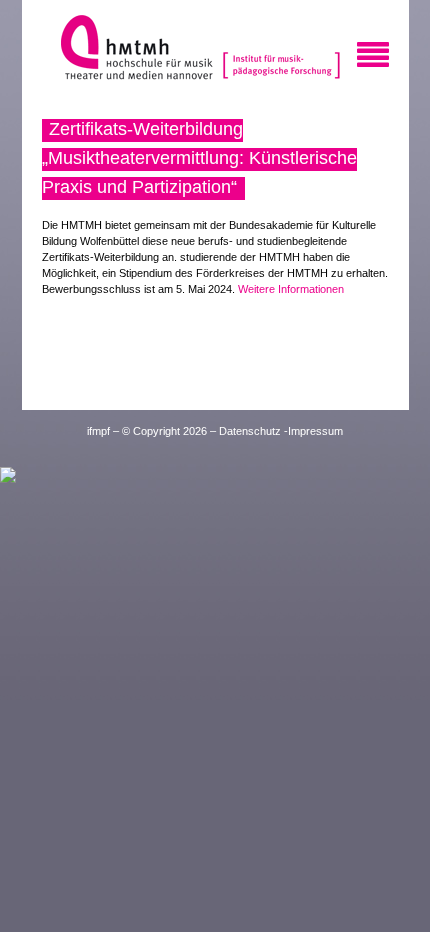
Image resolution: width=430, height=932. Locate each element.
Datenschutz (250, 431)
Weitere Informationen (291, 289)
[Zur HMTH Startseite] (130, 49)
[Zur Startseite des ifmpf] (279, 49)
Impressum (315, 431)
